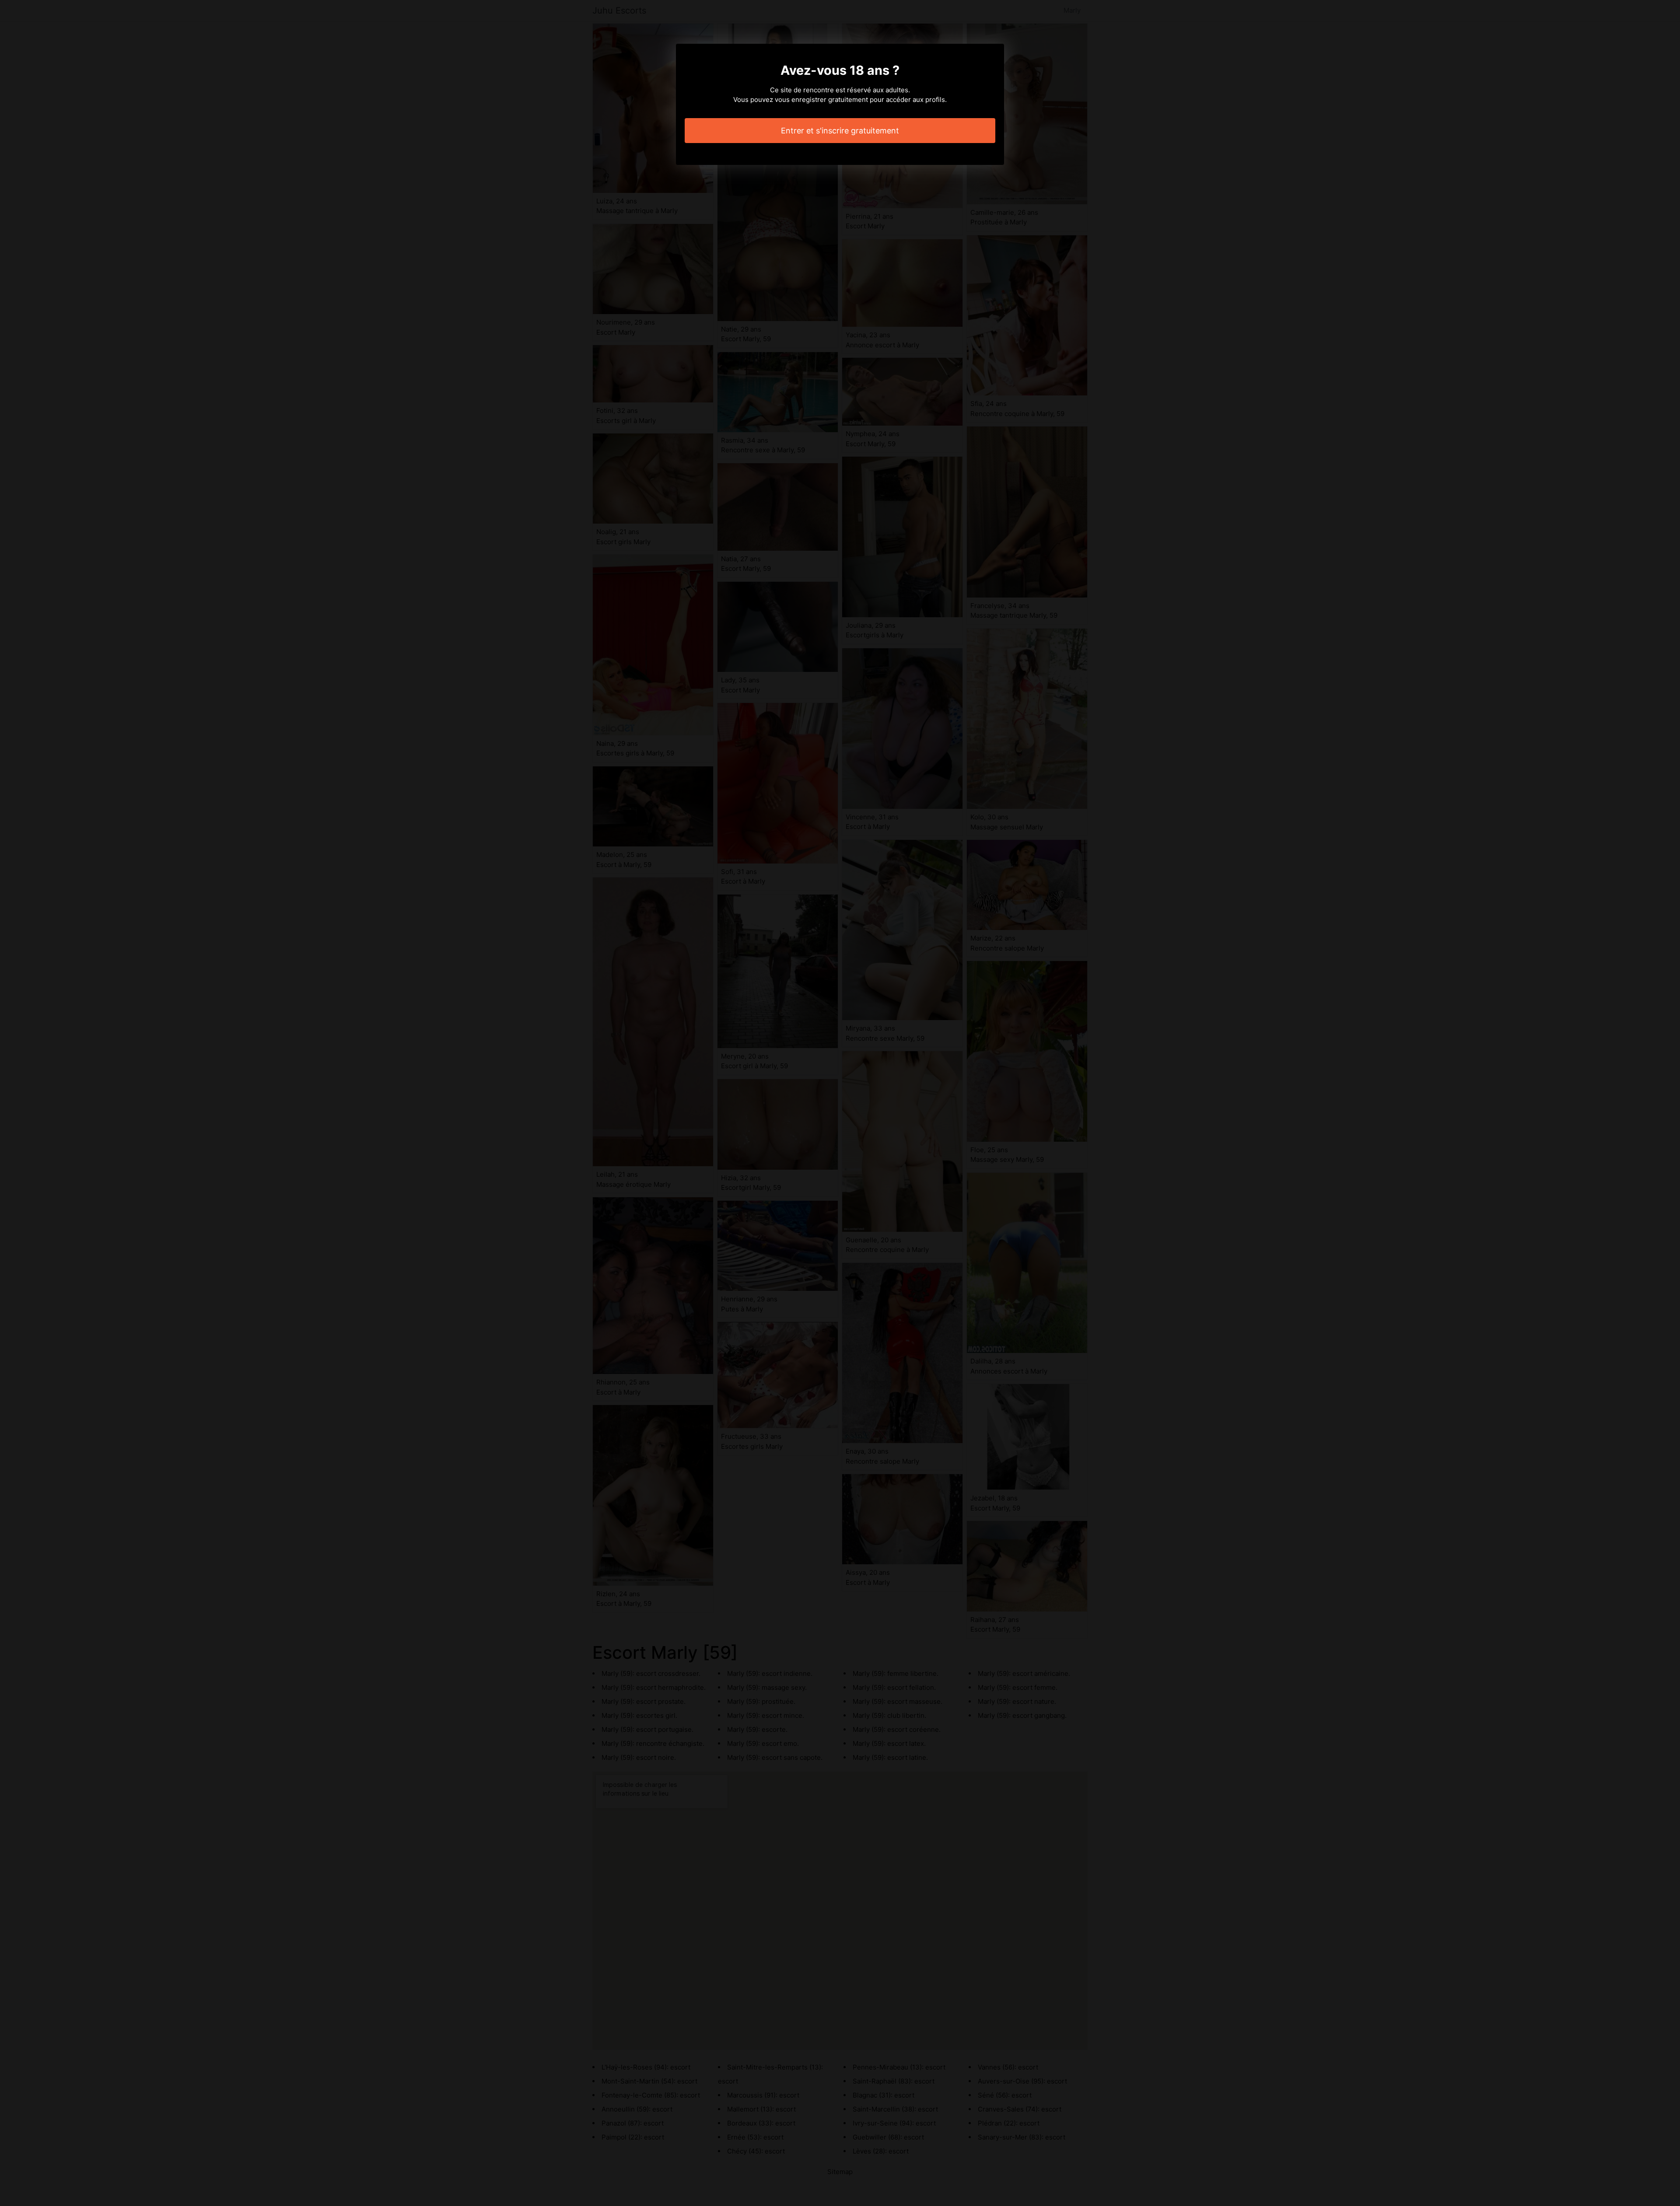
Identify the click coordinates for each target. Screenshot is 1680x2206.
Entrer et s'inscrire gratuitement (840, 131)
